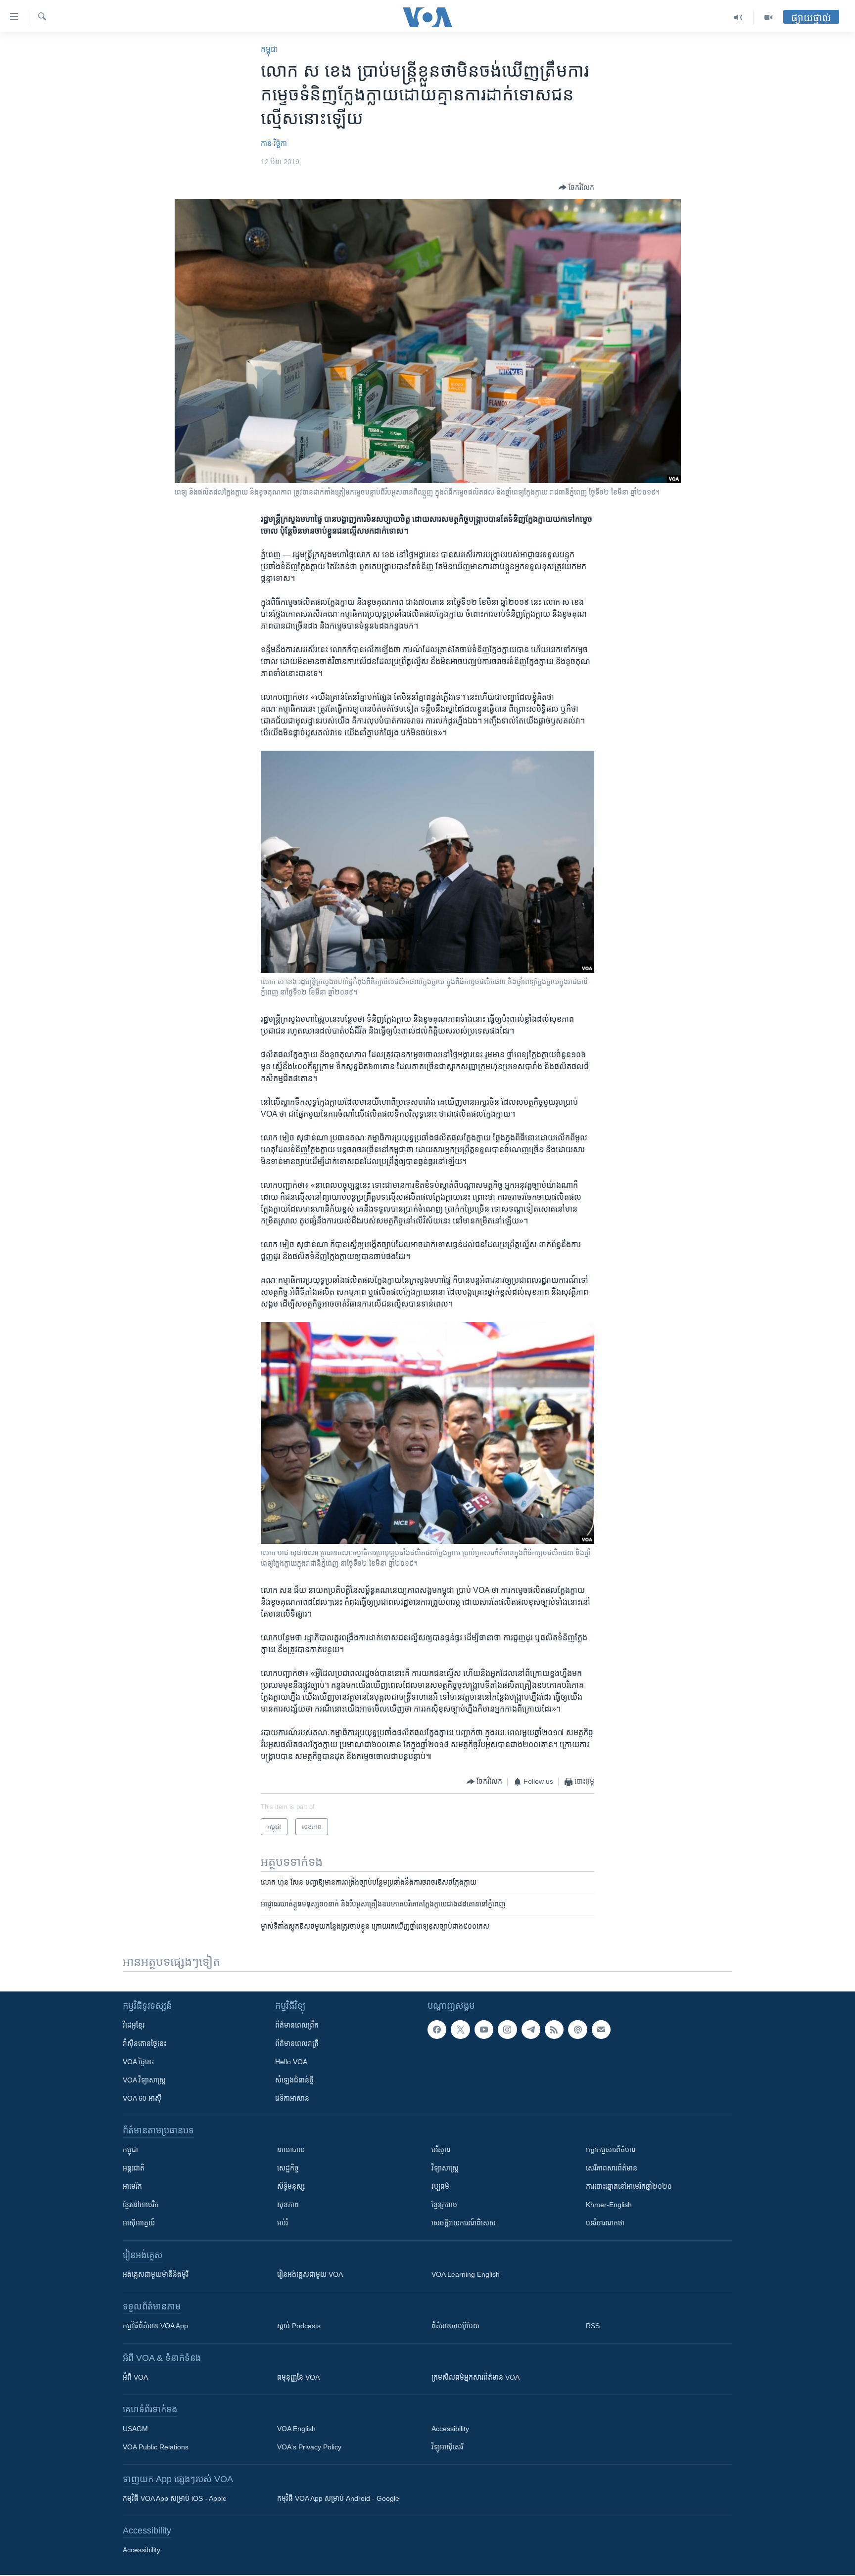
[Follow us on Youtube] (484, 2030)
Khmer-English (609, 2205)
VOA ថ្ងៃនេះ (138, 2062)
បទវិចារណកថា (605, 2223)
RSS (593, 2326)
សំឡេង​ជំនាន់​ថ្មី (294, 2080)
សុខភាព (288, 2205)
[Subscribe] (601, 2030)
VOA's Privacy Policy (309, 2447)
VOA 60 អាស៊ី (142, 2098)
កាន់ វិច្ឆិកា (274, 143)
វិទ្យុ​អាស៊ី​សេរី (447, 2447)
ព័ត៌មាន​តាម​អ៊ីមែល (455, 2326)
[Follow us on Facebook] (437, 2030)
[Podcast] (577, 2030)
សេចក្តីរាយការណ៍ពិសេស (464, 2223)
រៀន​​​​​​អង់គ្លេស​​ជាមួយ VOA (310, 2274)
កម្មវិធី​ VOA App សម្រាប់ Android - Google (338, 2498)
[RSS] (554, 2030)
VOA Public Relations (156, 2447)
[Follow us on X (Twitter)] (460, 2030)
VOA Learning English (466, 2274)
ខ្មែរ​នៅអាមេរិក (141, 2205)
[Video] (768, 17)
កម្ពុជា (269, 49)
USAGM (135, 2429)
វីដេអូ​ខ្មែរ (134, 2025)
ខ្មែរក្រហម (444, 2205)
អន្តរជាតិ (134, 2168)
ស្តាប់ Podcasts (299, 2326)
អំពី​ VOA (135, 2377)
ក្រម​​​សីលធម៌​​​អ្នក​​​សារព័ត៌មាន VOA (475, 2377)
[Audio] (738, 17)
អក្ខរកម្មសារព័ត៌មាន (611, 2150)
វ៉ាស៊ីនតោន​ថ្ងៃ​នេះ (144, 2043)
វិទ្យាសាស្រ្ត (445, 2168)
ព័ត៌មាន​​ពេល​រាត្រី (297, 2043)
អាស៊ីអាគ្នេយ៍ (139, 2223)
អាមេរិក (132, 2186)
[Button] (576, 187)
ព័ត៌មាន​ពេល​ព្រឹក (297, 2025)
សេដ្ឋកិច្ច (288, 2168)
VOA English (296, 2429)
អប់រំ (283, 2223)
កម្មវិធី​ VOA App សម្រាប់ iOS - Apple (175, 2498)
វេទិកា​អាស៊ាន (292, 2098)
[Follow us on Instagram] (507, 2030)
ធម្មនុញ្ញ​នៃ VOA (298, 2377)
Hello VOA (291, 2062)
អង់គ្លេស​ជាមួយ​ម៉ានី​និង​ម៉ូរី (155, 2274)
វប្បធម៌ (440, 2186)
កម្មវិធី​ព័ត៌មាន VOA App (155, 2326)
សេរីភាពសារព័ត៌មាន (612, 2168)
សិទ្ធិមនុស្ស (291, 2186)
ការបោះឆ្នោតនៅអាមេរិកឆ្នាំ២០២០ (629, 2186)
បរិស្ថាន (441, 2150)
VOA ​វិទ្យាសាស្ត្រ (144, 2080)
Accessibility (450, 2429)
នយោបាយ (291, 2150)
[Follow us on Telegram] (531, 2030)
